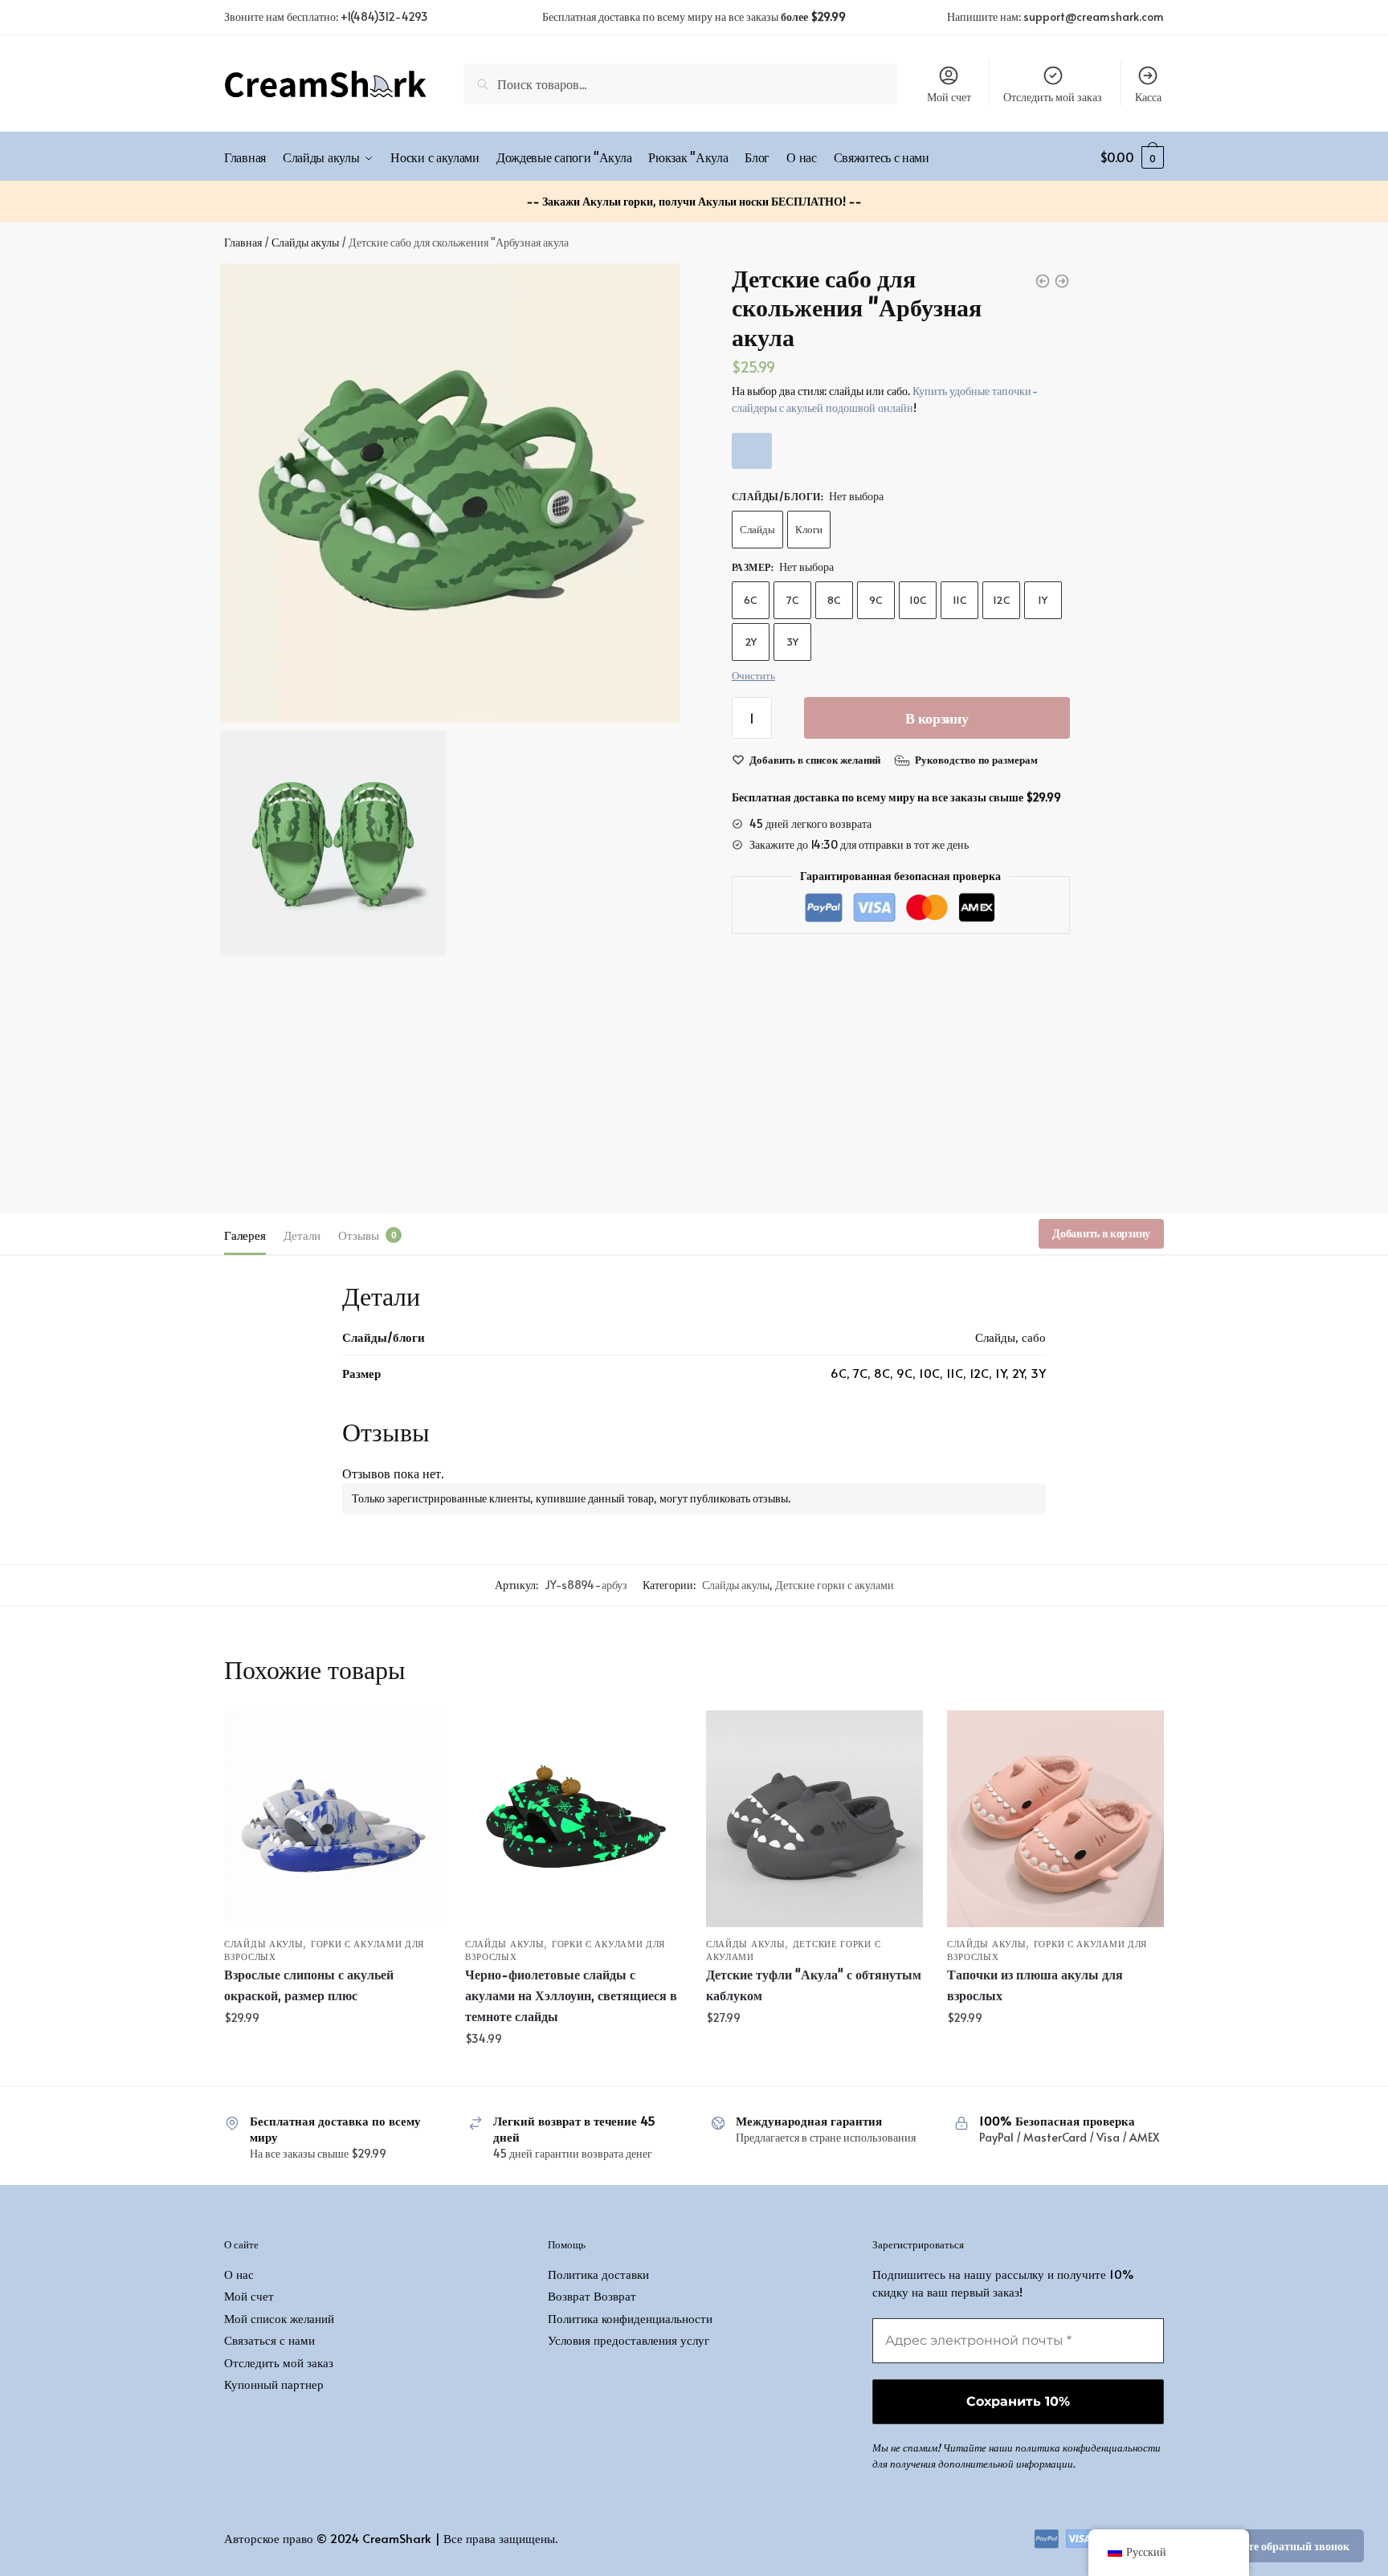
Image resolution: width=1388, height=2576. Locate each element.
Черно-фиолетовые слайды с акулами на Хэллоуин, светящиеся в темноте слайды (571, 1995)
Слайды (757, 529)
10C (918, 600)
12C (1001, 600)
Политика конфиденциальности (630, 2318)
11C (959, 600)
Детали (302, 1235)
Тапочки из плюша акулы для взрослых (1035, 1984)
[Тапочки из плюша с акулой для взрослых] (1055, 1819)
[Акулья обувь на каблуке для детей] (814, 1819)
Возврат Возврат (592, 2295)
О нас (239, 2274)
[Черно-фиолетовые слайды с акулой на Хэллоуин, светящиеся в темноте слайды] (574, 1819)
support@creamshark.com (1094, 16)
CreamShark (397, 2538)
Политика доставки (598, 2274)
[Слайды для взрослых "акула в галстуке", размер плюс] (333, 1819)
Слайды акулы (305, 242)
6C (750, 600)
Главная (243, 242)
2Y (751, 642)
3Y (792, 642)
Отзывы (359, 1235)
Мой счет (949, 97)
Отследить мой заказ (1053, 97)
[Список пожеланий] (417, 1734)
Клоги (809, 529)
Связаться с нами (269, 2340)
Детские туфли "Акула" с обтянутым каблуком (814, 1984)
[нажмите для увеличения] (450, 493)
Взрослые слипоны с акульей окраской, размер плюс (309, 1984)
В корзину (937, 717)
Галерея (245, 1235)
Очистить (753, 675)
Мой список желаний (279, 2318)
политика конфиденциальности (1088, 2448)
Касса (1148, 97)
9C (876, 600)
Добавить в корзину (1101, 1233)
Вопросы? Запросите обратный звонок (1252, 2546)
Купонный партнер (274, 2384)
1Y (1043, 600)
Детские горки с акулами (835, 1585)
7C (792, 600)
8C (834, 600)
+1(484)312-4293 (384, 16)
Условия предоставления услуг (629, 2340)
